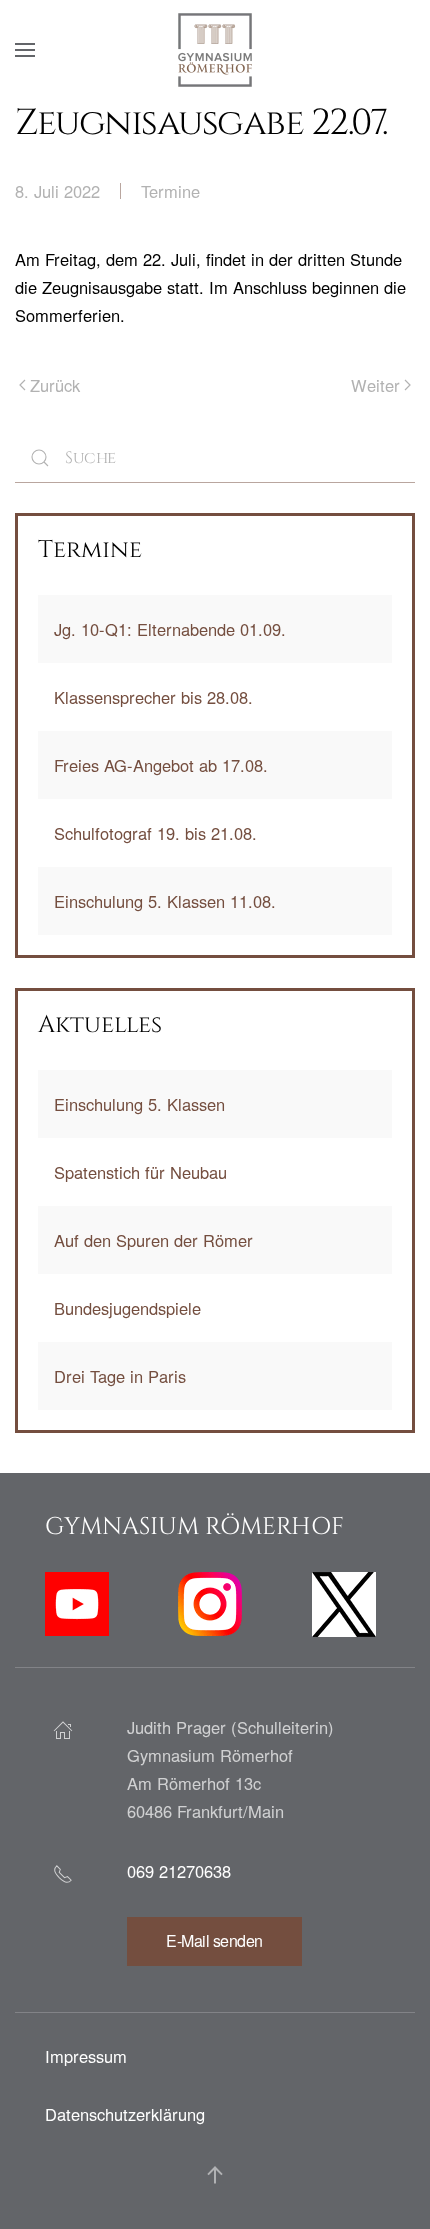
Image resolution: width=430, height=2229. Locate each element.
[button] (25, 50)
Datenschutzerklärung (125, 2114)
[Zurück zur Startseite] (215, 50)
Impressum (86, 2056)
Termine (170, 191)
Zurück (55, 385)
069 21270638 (179, 1871)
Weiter (375, 385)
